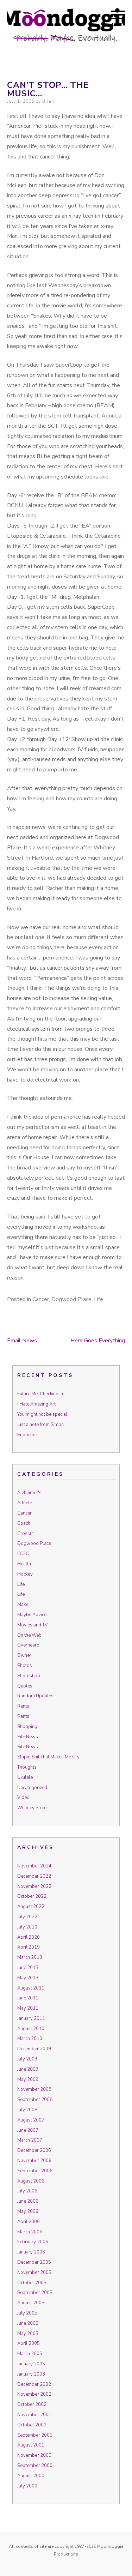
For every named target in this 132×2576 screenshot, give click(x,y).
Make (23, 1605)
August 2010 (31, 2029)
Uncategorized (32, 1788)
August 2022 (31, 1907)
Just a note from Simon (40, 1425)
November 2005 (34, 2273)
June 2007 (28, 2130)
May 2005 (28, 2334)
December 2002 (34, 2384)
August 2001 (31, 2445)
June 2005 (28, 2323)
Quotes (25, 1686)
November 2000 (34, 2455)
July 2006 (27, 2191)
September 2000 (35, 2466)
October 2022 (32, 1896)
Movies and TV (33, 1625)
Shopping (27, 1727)
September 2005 (35, 2293)
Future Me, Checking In (40, 1394)
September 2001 (35, 2435)
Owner (24, 1655)
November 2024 (34, 1866)
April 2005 (29, 2343)
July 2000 (27, 2486)
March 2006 (30, 2232)
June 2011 (28, 1998)
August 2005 (31, 2303)
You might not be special (42, 1414)
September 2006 (35, 2171)
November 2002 (34, 2394)
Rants (23, 1706)
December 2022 (34, 1876)
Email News (22, 1341)
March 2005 (30, 2354)
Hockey (25, 1574)
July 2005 (27, 2313)
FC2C (23, 1554)
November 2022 (34, 1886)
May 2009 (28, 2080)
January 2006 (31, 2252)
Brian (48, 101)
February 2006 (33, 2242)
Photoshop (29, 1676)
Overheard (28, 1645)
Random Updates (35, 1696)
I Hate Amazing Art (36, 1404)
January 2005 (31, 2364)
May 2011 (28, 2008)
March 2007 (30, 2140)
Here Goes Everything (98, 1341)
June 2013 (28, 1968)
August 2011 (31, 1988)
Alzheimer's (29, 1493)
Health (24, 1564)
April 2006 (29, 2222)
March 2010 (30, 2039)
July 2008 (27, 2110)
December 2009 (34, 2049)
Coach (24, 1523)
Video (23, 1798)
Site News (28, 1737)
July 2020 (27, 1927)
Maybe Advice (32, 1615)
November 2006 (34, 2161)
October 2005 (32, 2283)
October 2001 (32, 2425)
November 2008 (34, 2089)
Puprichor (27, 1435)
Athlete (25, 1503)
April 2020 (29, 1937)
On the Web (29, 1635)
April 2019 (29, 1947)
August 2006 (31, 2181)
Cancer (41, 1299)
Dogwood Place (71, 1299)
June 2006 (28, 2201)
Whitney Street (33, 1808)
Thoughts (27, 1767)
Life (99, 1299)
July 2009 (27, 2059)
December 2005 (34, 2262)
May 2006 (28, 2211)
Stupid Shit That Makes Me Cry (48, 1757)
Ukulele (25, 1777)
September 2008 (35, 2100)
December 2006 (34, 2150)
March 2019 (30, 1957)
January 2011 (31, 2018)
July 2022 (27, 1917)
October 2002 (32, 2405)
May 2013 (28, 1978)
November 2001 (34, 2415)
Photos (25, 1666)
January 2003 (31, 2374)
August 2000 (31, 2476)
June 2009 (28, 2069)
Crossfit (26, 1534)
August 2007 (31, 2120)
